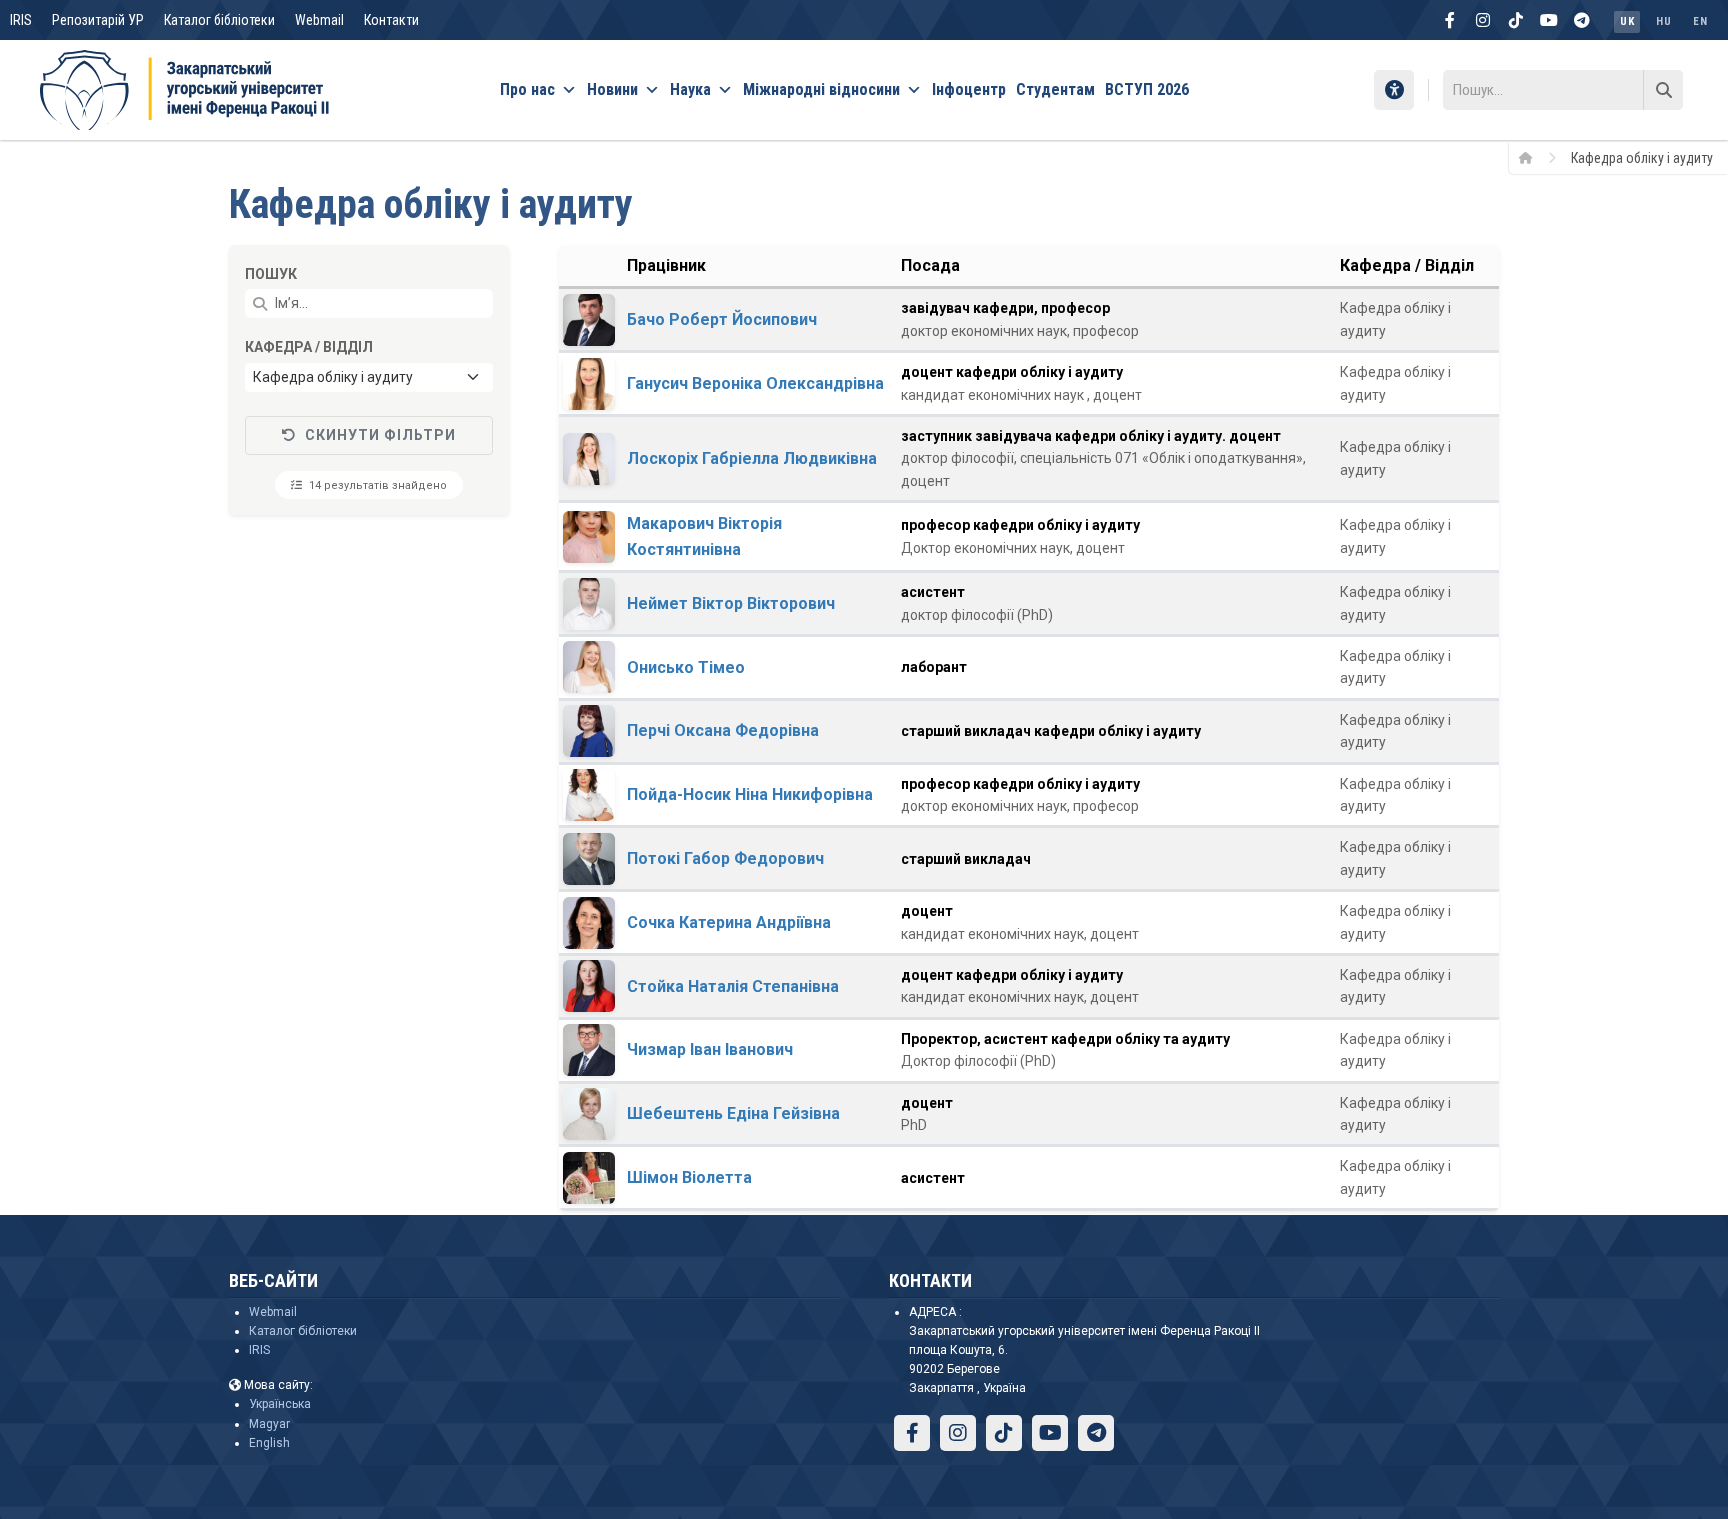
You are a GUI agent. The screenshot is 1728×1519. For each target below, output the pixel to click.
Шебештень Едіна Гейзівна (733, 1113)
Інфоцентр (969, 89)
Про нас (527, 89)
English (269, 1443)
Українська (280, 1404)
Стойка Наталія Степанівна (733, 986)
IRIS (21, 20)
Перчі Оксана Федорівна (723, 730)
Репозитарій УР (98, 20)
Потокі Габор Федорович (725, 858)
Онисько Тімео (686, 667)
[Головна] (1532, 157)
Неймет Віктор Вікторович (731, 603)
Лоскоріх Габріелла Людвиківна (752, 458)
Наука (690, 89)
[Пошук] (1663, 90)
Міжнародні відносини (821, 89)
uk (1627, 21)
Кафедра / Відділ (309, 347)
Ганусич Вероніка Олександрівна (755, 383)
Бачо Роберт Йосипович (722, 319)
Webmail (319, 20)
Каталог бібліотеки (219, 20)
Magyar (269, 1424)
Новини (612, 89)
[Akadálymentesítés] (1394, 90)
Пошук (271, 274)
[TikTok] (1516, 20)
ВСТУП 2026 (1147, 89)
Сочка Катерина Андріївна (729, 922)
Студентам (1055, 89)
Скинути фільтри (380, 435)
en (1700, 21)
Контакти (391, 20)
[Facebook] (1450, 20)
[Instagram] (1483, 20)
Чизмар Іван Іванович (710, 1049)
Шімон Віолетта (689, 1177)
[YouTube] (1549, 20)
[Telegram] (1582, 20)
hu (1663, 21)
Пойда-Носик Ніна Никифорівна (750, 794)
